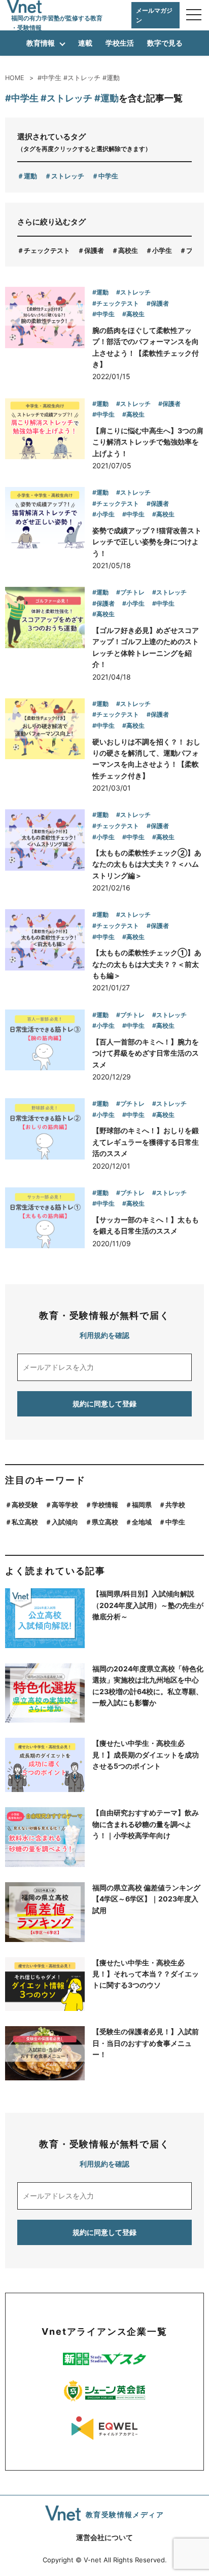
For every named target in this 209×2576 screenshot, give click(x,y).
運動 (30, 176)
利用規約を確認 (104, 1335)
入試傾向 (65, 1522)
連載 (85, 43)
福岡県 (142, 1505)
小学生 (162, 250)
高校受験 (25, 1505)
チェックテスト (47, 250)
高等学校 (65, 1505)
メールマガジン (154, 15)
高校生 (128, 250)
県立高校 (105, 1522)
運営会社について (104, 2537)
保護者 (94, 250)
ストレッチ (68, 176)
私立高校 (25, 1522)
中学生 (108, 176)
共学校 (175, 1505)
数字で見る (165, 43)
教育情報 (41, 43)
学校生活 (120, 43)
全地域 (142, 1522)
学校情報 (105, 1505)
